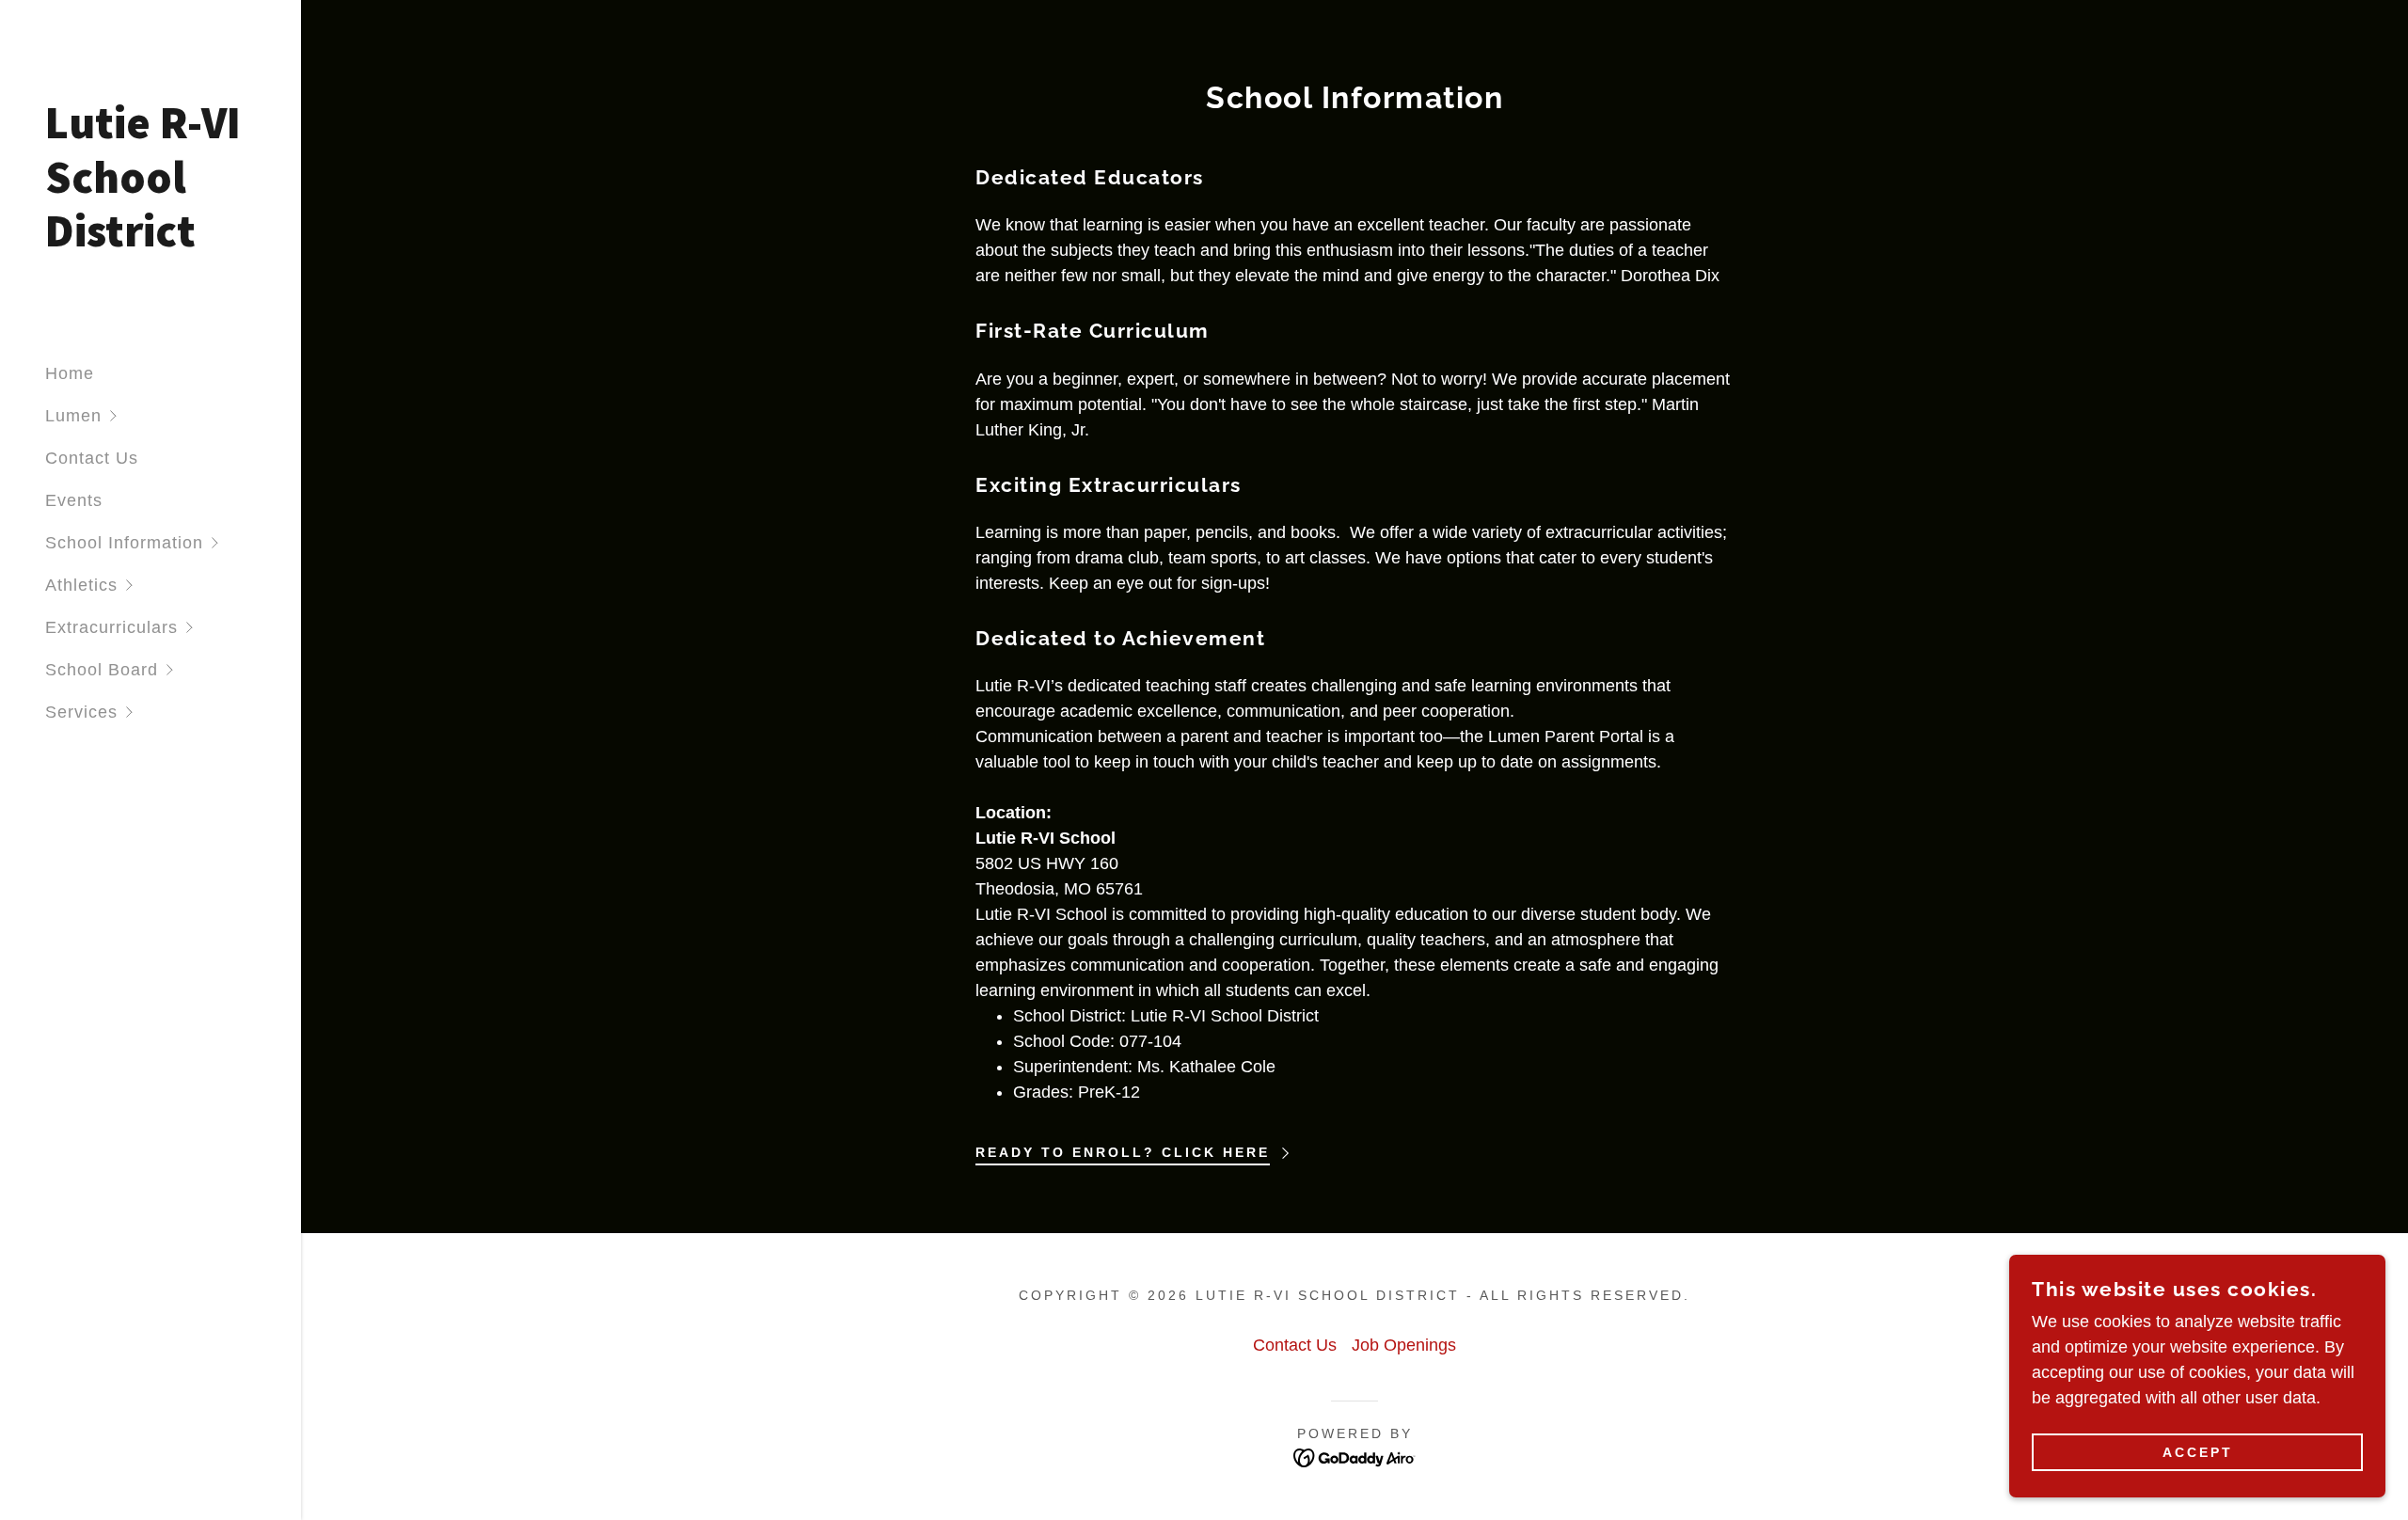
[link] (150, 241)
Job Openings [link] (1404, 1345)
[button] (173, 416)
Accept (2198, 1452)
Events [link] (74, 500)
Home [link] (70, 373)
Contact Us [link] (92, 458)
